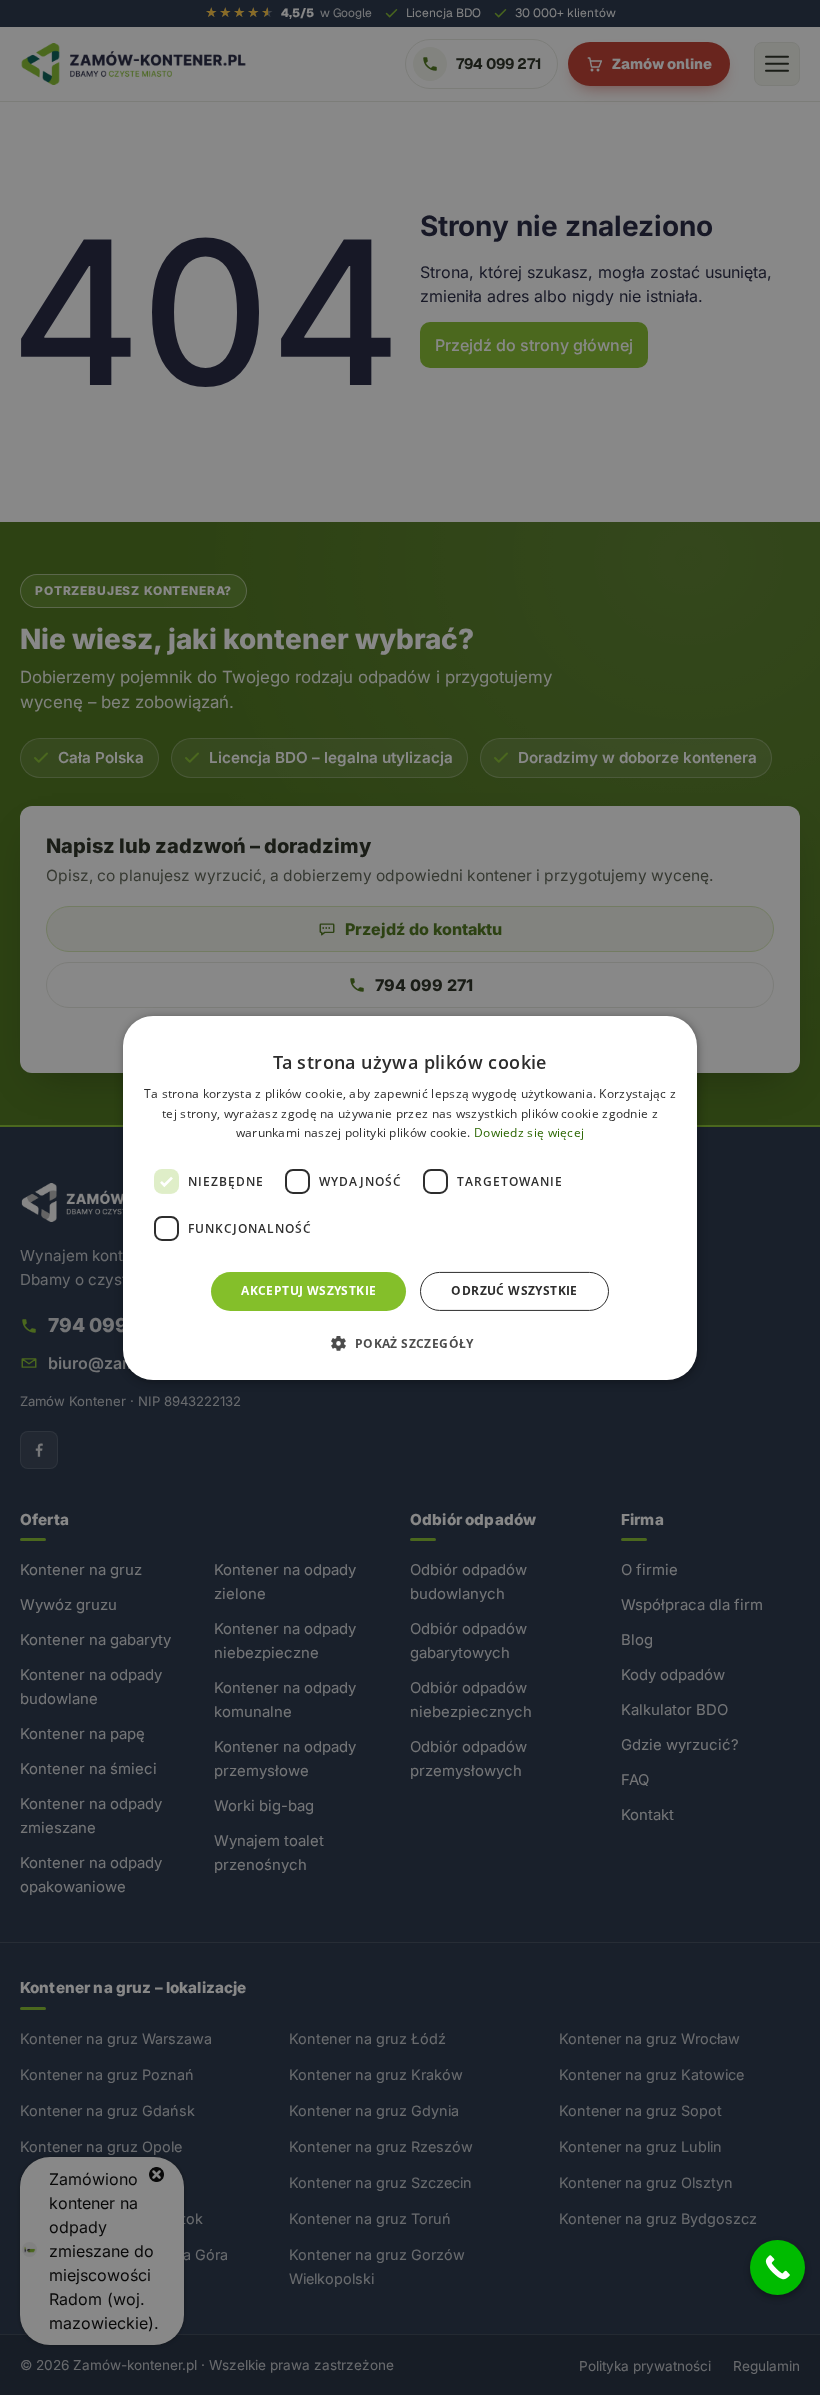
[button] (409, 1343)
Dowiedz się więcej (529, 1132)
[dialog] (410, 1197)
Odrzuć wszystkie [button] (514, 1290)
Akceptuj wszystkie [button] (308, 1290)
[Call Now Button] (777, 2267)
